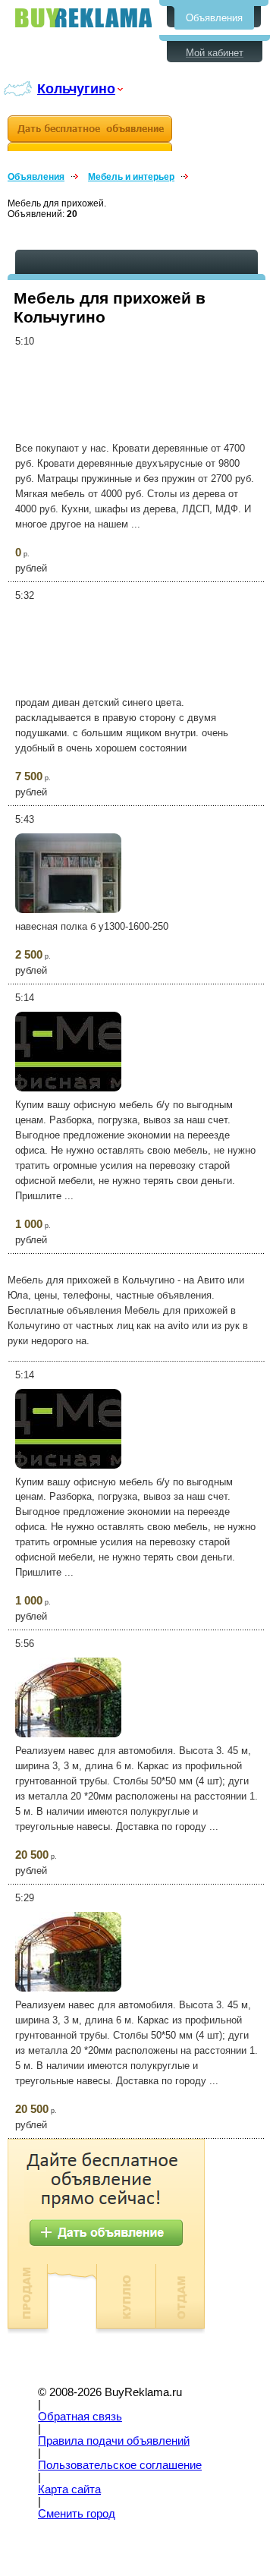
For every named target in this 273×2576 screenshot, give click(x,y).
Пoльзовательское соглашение (120, 2465)
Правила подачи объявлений (114, 2441)
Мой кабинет (215, 53)
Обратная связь (80, 2417)
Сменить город (77, 2514)
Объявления (214, 18)
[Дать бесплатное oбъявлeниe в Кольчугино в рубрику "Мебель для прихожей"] (90, 133)
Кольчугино (76, 88)
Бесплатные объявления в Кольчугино (83, 18)
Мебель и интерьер (131, 177)
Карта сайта (69, 2489)
